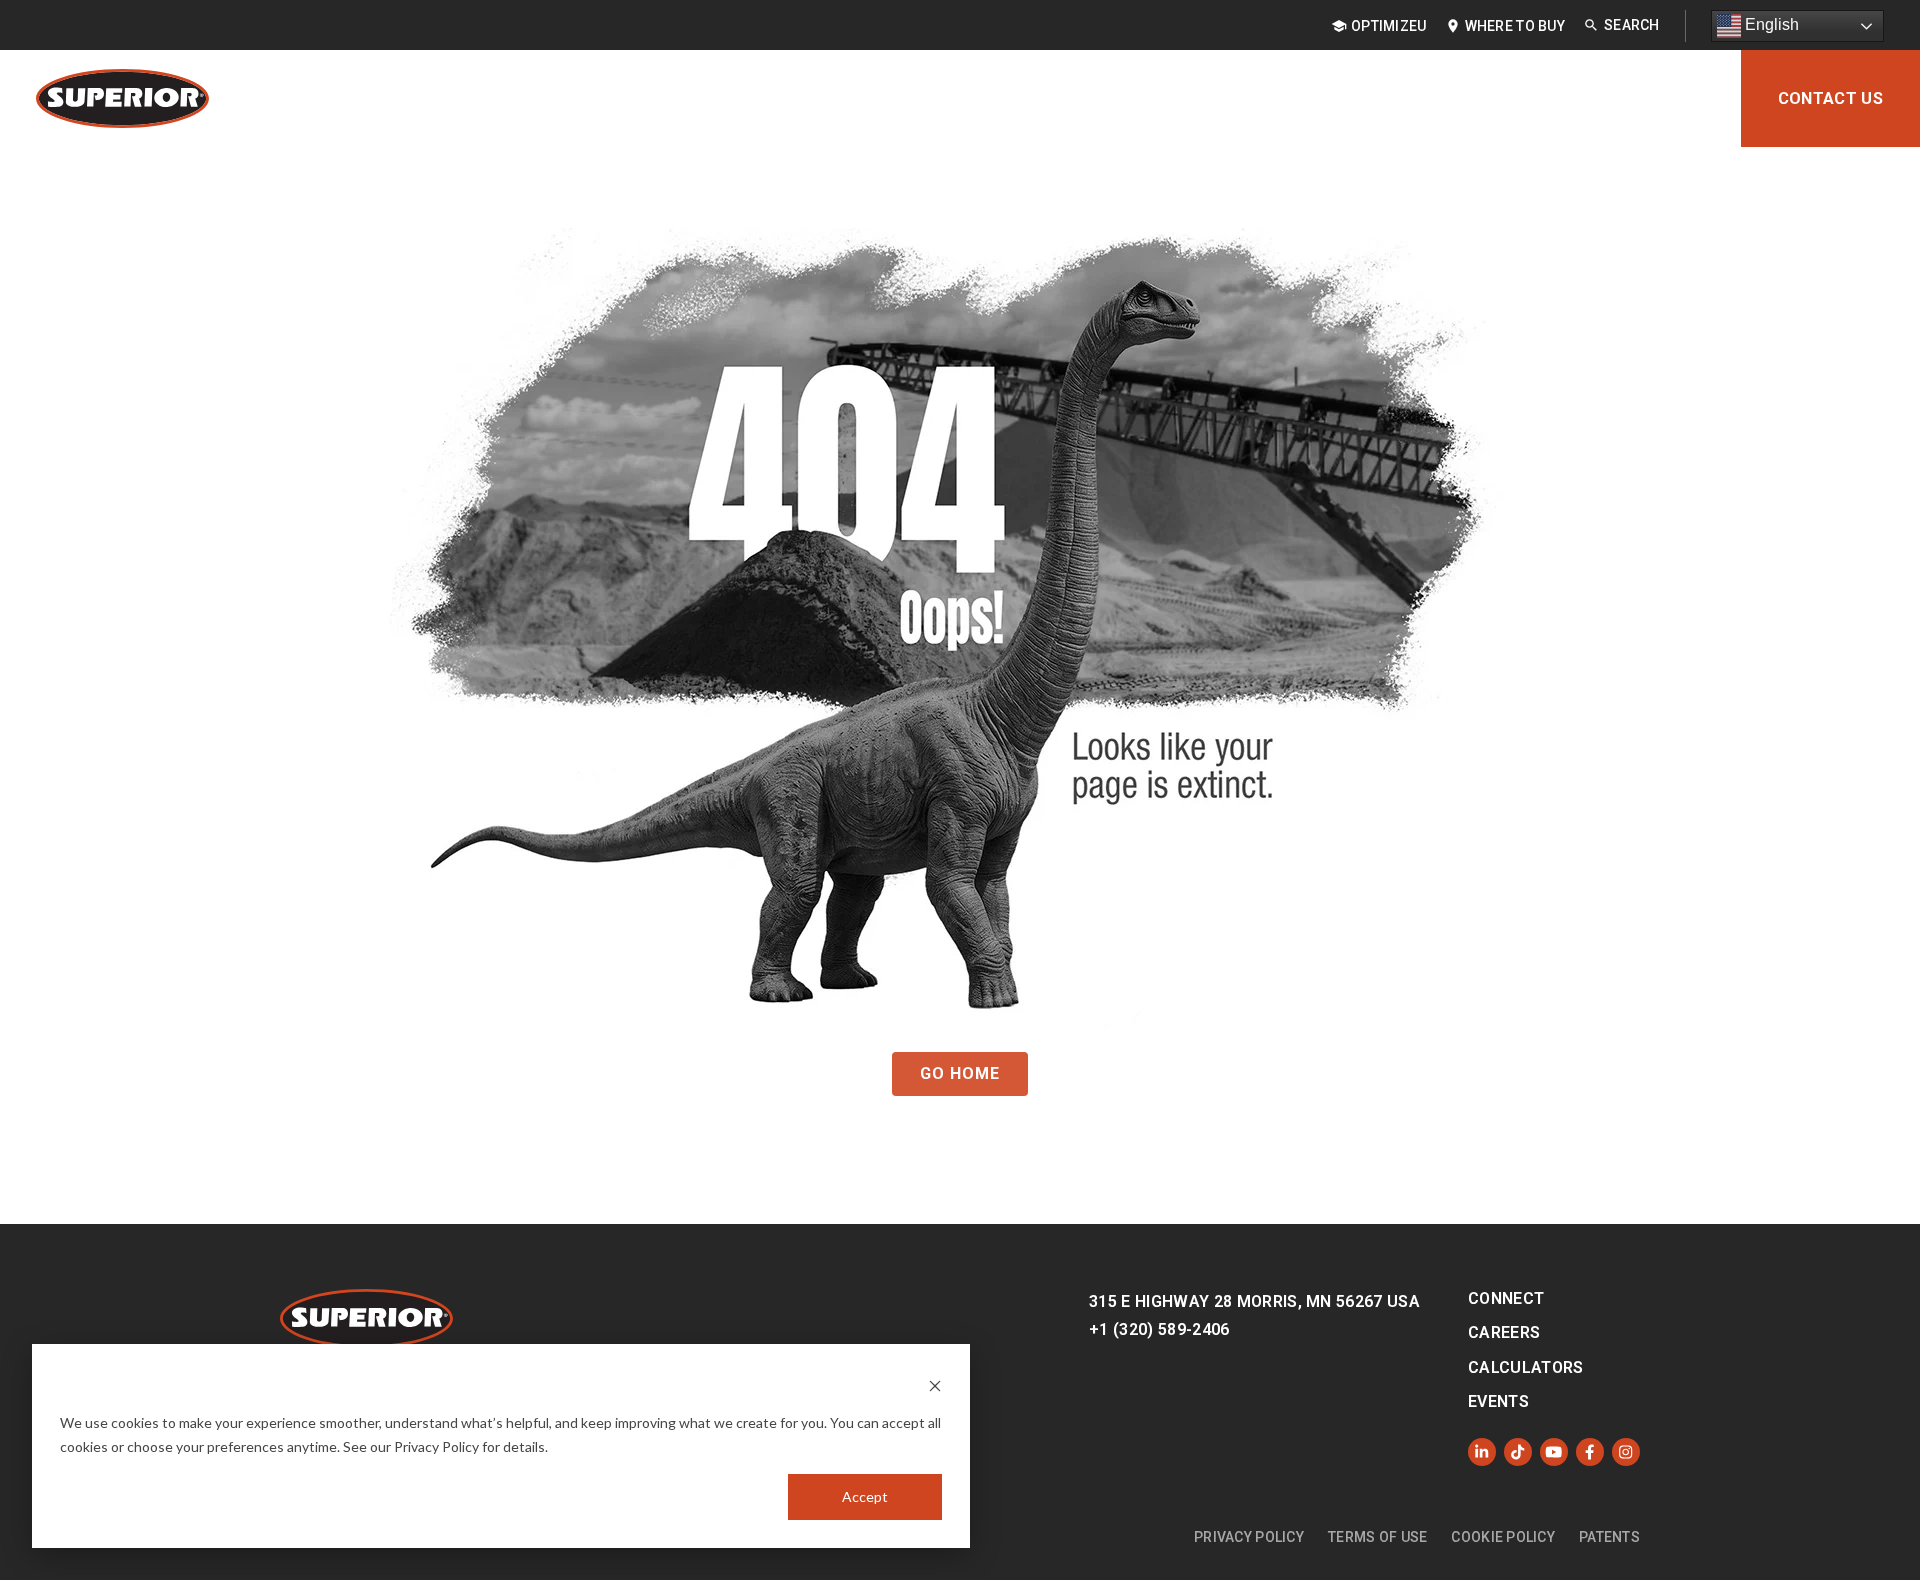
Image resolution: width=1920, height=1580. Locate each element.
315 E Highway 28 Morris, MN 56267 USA (1254, 1301)
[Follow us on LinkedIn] (1482, 1452)
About (1677, 98)
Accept (865, 1496)
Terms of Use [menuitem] (1377, 1537)
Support (1573, 98)
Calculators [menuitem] (1526, 1367)
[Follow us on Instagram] (1626, 1452)
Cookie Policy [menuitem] (1503, 1537)
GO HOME (960, 1073)
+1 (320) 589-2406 (1159, 1329)
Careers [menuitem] (1504, 1332)
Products (1031, 98)
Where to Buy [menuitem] (1515, 26)
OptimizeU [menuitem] (1389, 26)
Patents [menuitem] (1609, 1537)
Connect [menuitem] (1506, 1298)
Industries (1316, 98)
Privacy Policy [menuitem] (1249, 1537)
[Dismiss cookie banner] (935, 1384)
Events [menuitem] (1498, 1401)
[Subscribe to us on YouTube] (1554, 1452)
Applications (1172, 98)
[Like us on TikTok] (1518, 1452)
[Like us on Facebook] (1590, 1452)
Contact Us (1830, 98)
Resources (1450, 98)
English (1770, 24)
